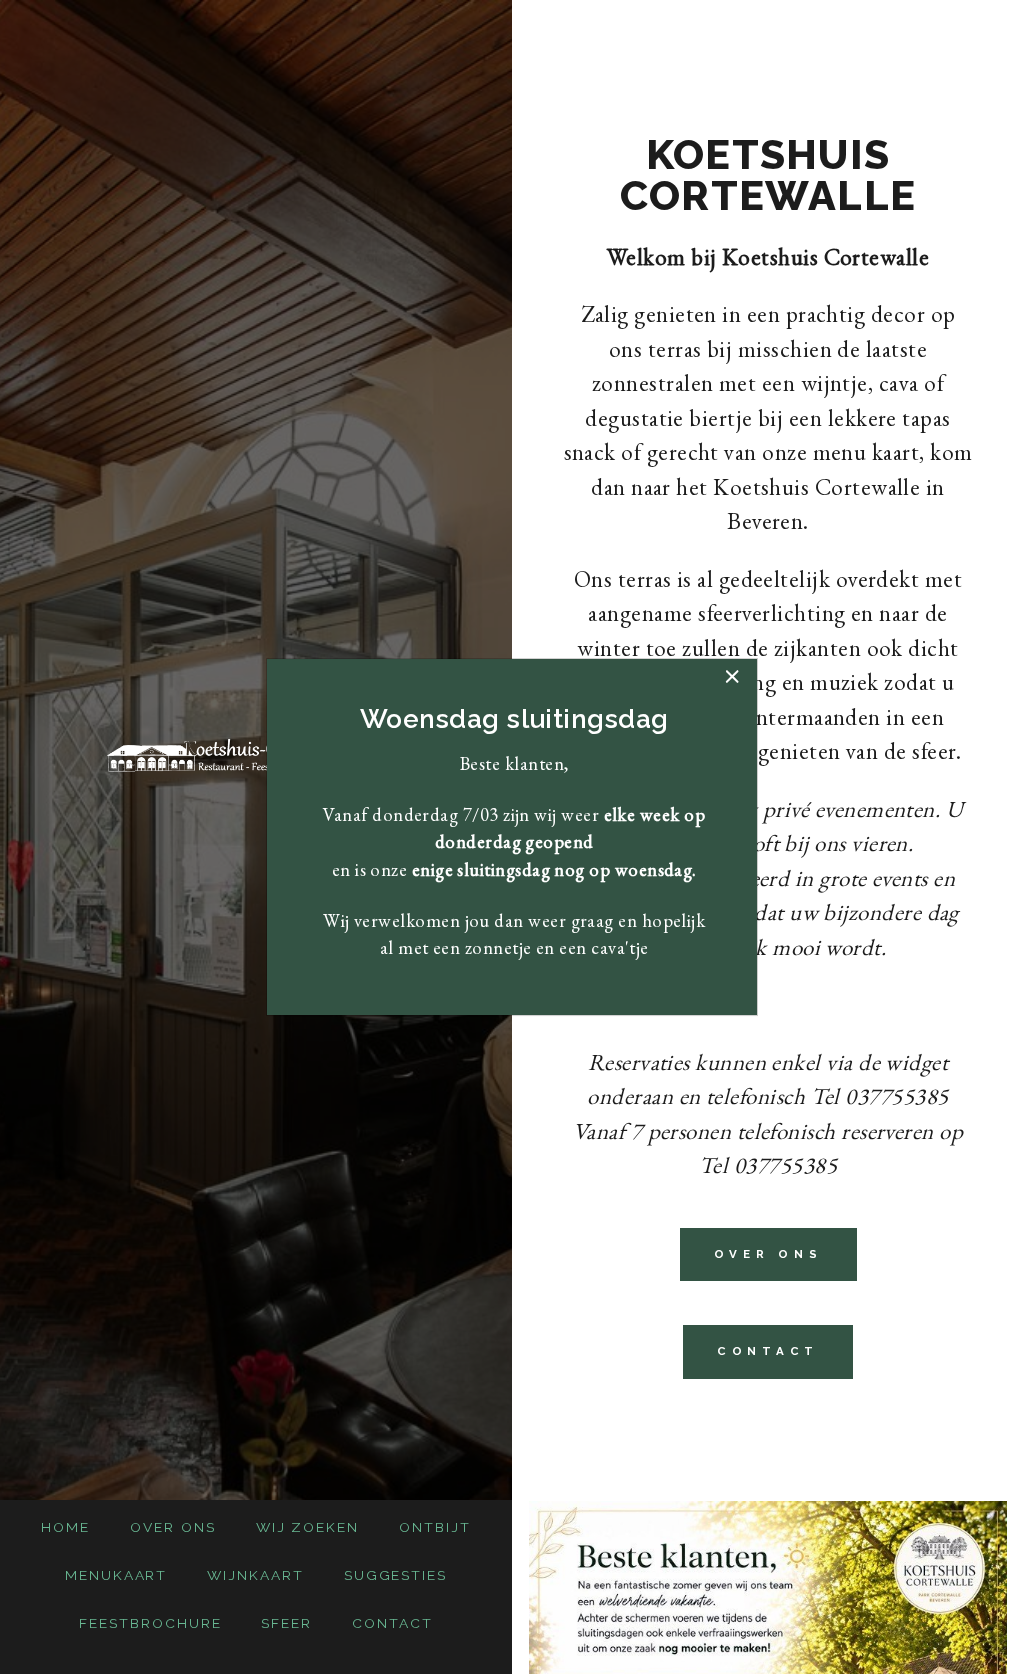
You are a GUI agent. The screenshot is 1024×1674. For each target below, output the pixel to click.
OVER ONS (768, 1254)
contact (768, 1351)
